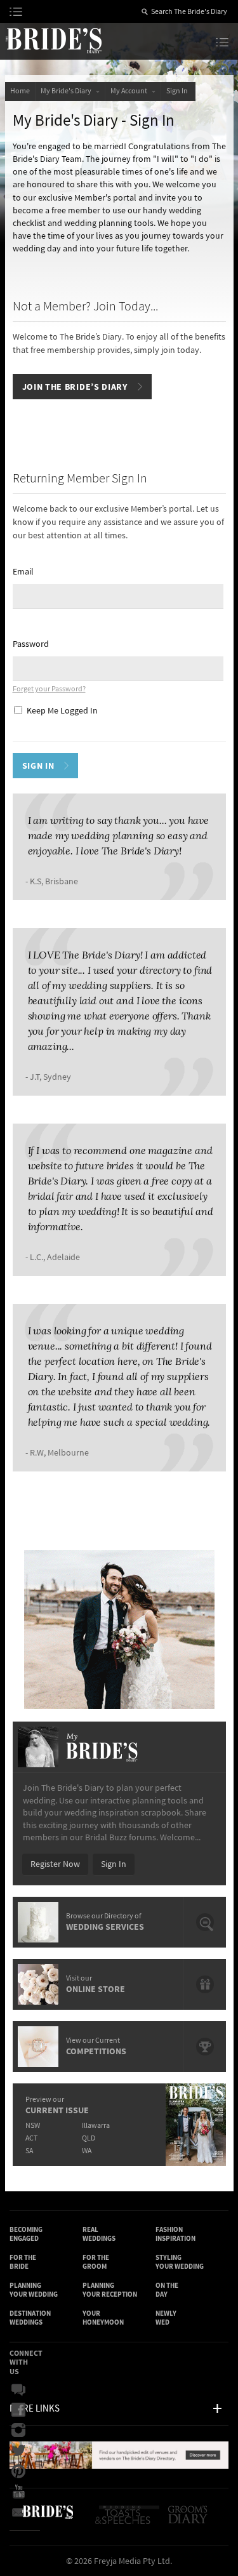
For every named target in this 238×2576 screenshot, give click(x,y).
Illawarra (96, 2126)
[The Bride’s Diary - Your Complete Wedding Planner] (48, 2520)
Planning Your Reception (110, 2290)
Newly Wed (166, 2318)
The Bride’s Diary (53, 40)
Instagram (22, 2431)
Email (23, 572)
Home (20, 91)
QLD (89, 2138)
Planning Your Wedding (34, 2290)
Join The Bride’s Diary (75, 387)
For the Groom (96, 2262)
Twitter (22, 2451)
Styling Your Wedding (180, 2262)
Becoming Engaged (26, 2234)
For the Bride (23, 2262)
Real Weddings (99, 2234)
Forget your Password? (49, 689)
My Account (130, 91)
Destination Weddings (30, 2318)
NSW (33, 2126)
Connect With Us (26, 2362)
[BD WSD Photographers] (119, 1630)
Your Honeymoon (103, 2318)
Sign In (178, 91)
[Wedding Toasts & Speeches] (129, 2520)
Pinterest (22, 2471)
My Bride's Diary (67, 91)
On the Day (167, 2290)
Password (31, 644)
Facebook (22, 2410)
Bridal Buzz (22, 2390)
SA (29, 2151)
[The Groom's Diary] (189, 2520)
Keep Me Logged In (62, 711)
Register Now (55, 1864)
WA (87, 2151)
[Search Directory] (119, 2466)
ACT (31, 2138)
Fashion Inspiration (175, 2234)
